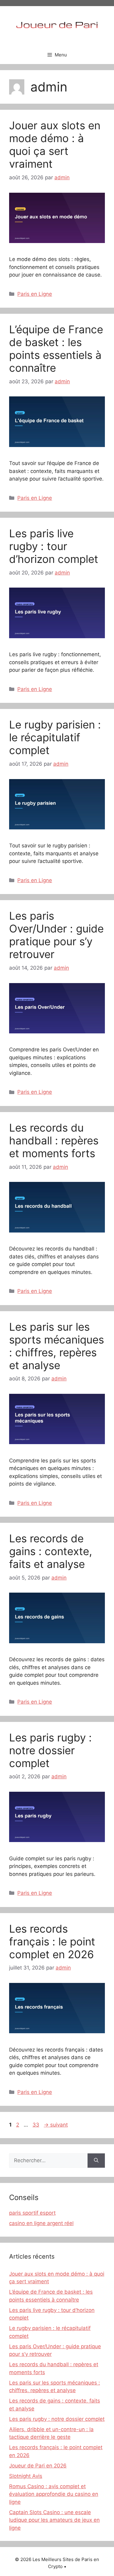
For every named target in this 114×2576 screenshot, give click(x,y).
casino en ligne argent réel (41, 2223)
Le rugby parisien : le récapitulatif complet (55, 737)
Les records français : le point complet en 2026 (52, 1941)
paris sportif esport (32, 2213)
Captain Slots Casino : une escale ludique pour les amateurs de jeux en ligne (54, 2520)
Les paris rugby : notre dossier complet (50, 1750)
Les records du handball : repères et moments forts (54, 1140)
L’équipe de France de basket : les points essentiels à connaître (56, 349)
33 (36, 2125)
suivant (56, 2125)
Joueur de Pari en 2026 (38, 2466)
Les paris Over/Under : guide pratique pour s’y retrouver (56, 935)
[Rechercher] (96, 2161)
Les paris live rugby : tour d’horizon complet (54, 546)
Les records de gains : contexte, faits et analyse (51, 1551)
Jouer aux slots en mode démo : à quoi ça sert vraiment (55, 145)
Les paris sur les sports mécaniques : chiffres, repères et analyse (57, 1346)
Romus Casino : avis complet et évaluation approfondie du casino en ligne (54, 2494)
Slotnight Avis (26, 2476)
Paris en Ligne (35, 294)
